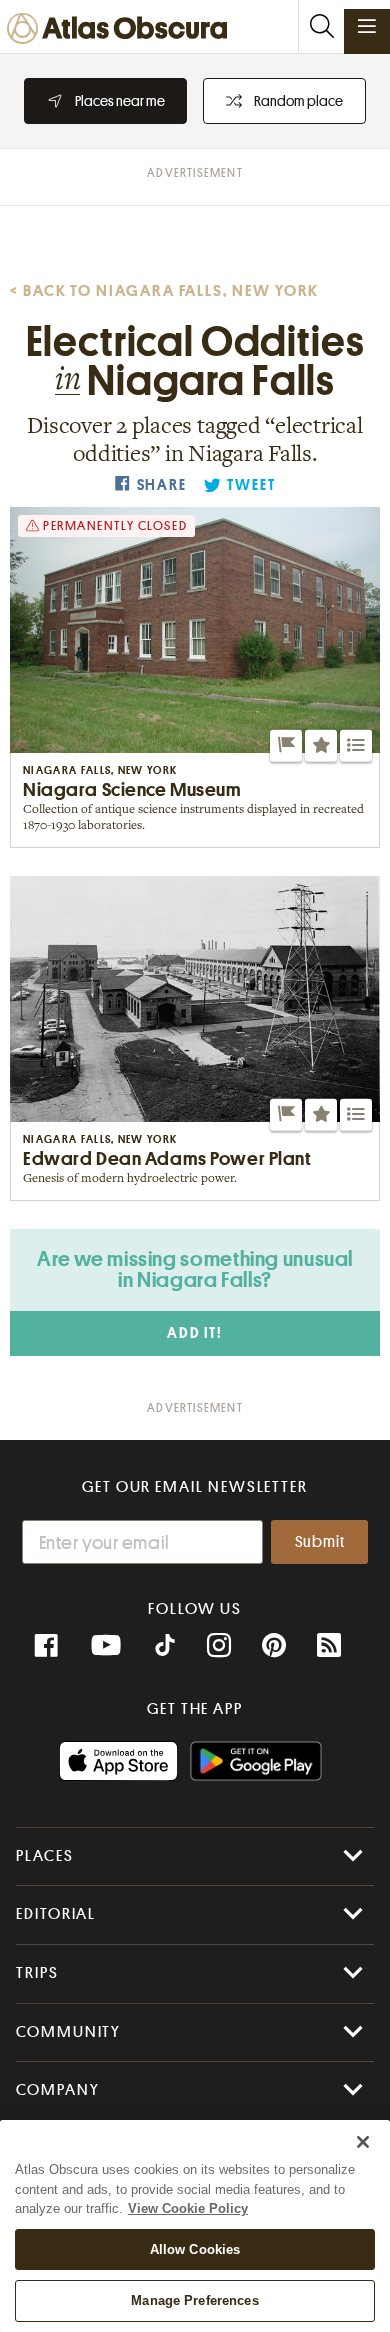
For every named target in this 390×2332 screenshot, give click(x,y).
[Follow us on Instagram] (219, 1646)
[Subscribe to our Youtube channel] (106, 1646)
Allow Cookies (195, 2249)
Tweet (251, 485)
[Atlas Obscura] (122, 29)
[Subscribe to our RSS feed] (329, 1646)
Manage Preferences (194, 2300)
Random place (298, 101)
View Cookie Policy (188, 2208)
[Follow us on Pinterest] (274, 1646)
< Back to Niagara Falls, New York (164, 291)
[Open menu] (367, 26)
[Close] (363, 2142)
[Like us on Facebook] (46, 1646)
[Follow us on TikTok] (165, 1648)
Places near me (120, 101)
